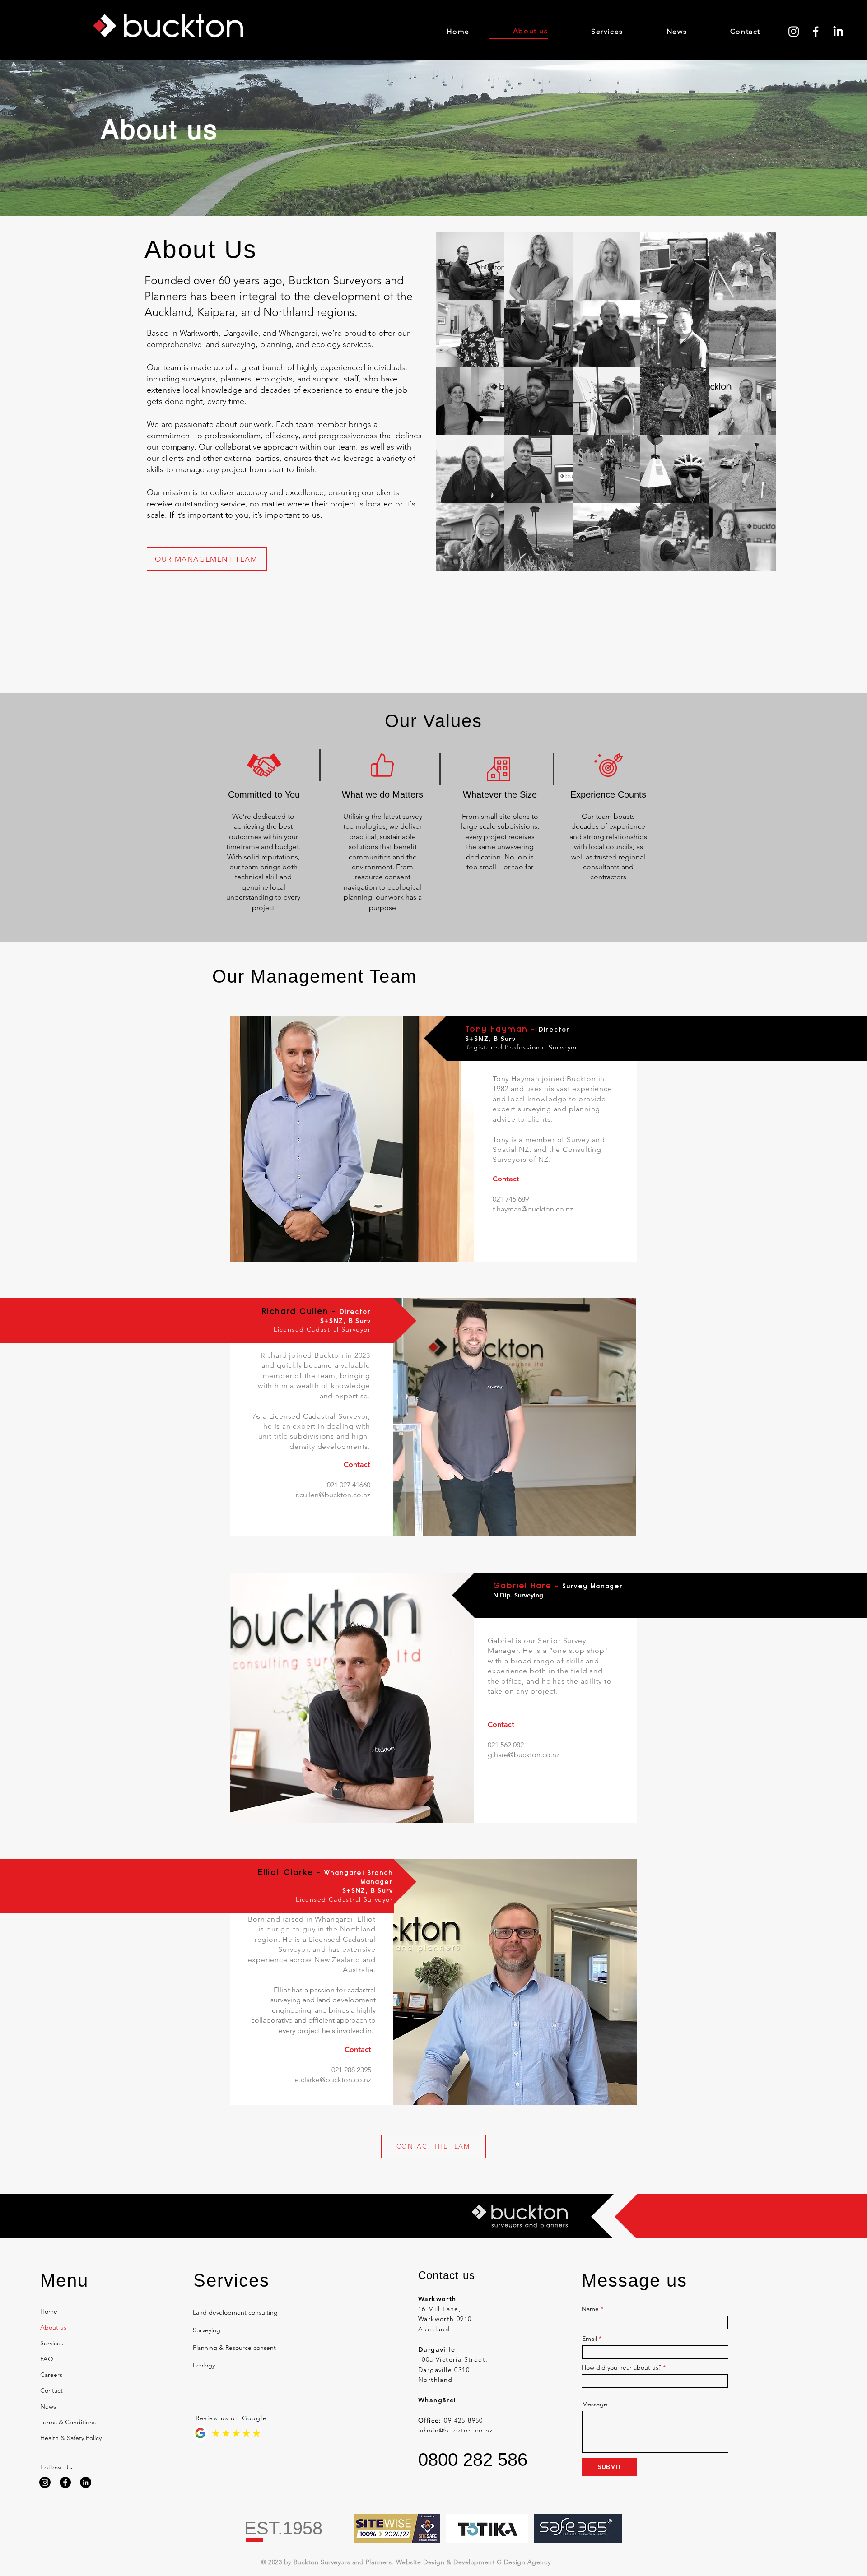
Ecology (204, 2365)
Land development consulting (235, 2312)
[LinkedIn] (838, 31)
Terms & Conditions (65, 2422)
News (48, 2406)
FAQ (47, 2359)
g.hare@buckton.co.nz (524, 1755)
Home (49, 2311)
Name (590, 2309)
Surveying (207, 2330)
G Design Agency (524, 2562)
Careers (51, 2375)
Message (595, 2404)
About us (53, 2327)
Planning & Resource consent (234, 2348)
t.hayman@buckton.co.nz (533, 1209)
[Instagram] (794, 31)
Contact (51, 2390)
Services (52, 2343)
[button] (239, 2385)
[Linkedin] (86, 2482)
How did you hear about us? (621, 2367)
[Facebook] (816, 31)
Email (590, 2339)
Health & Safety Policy (65, 2438)
